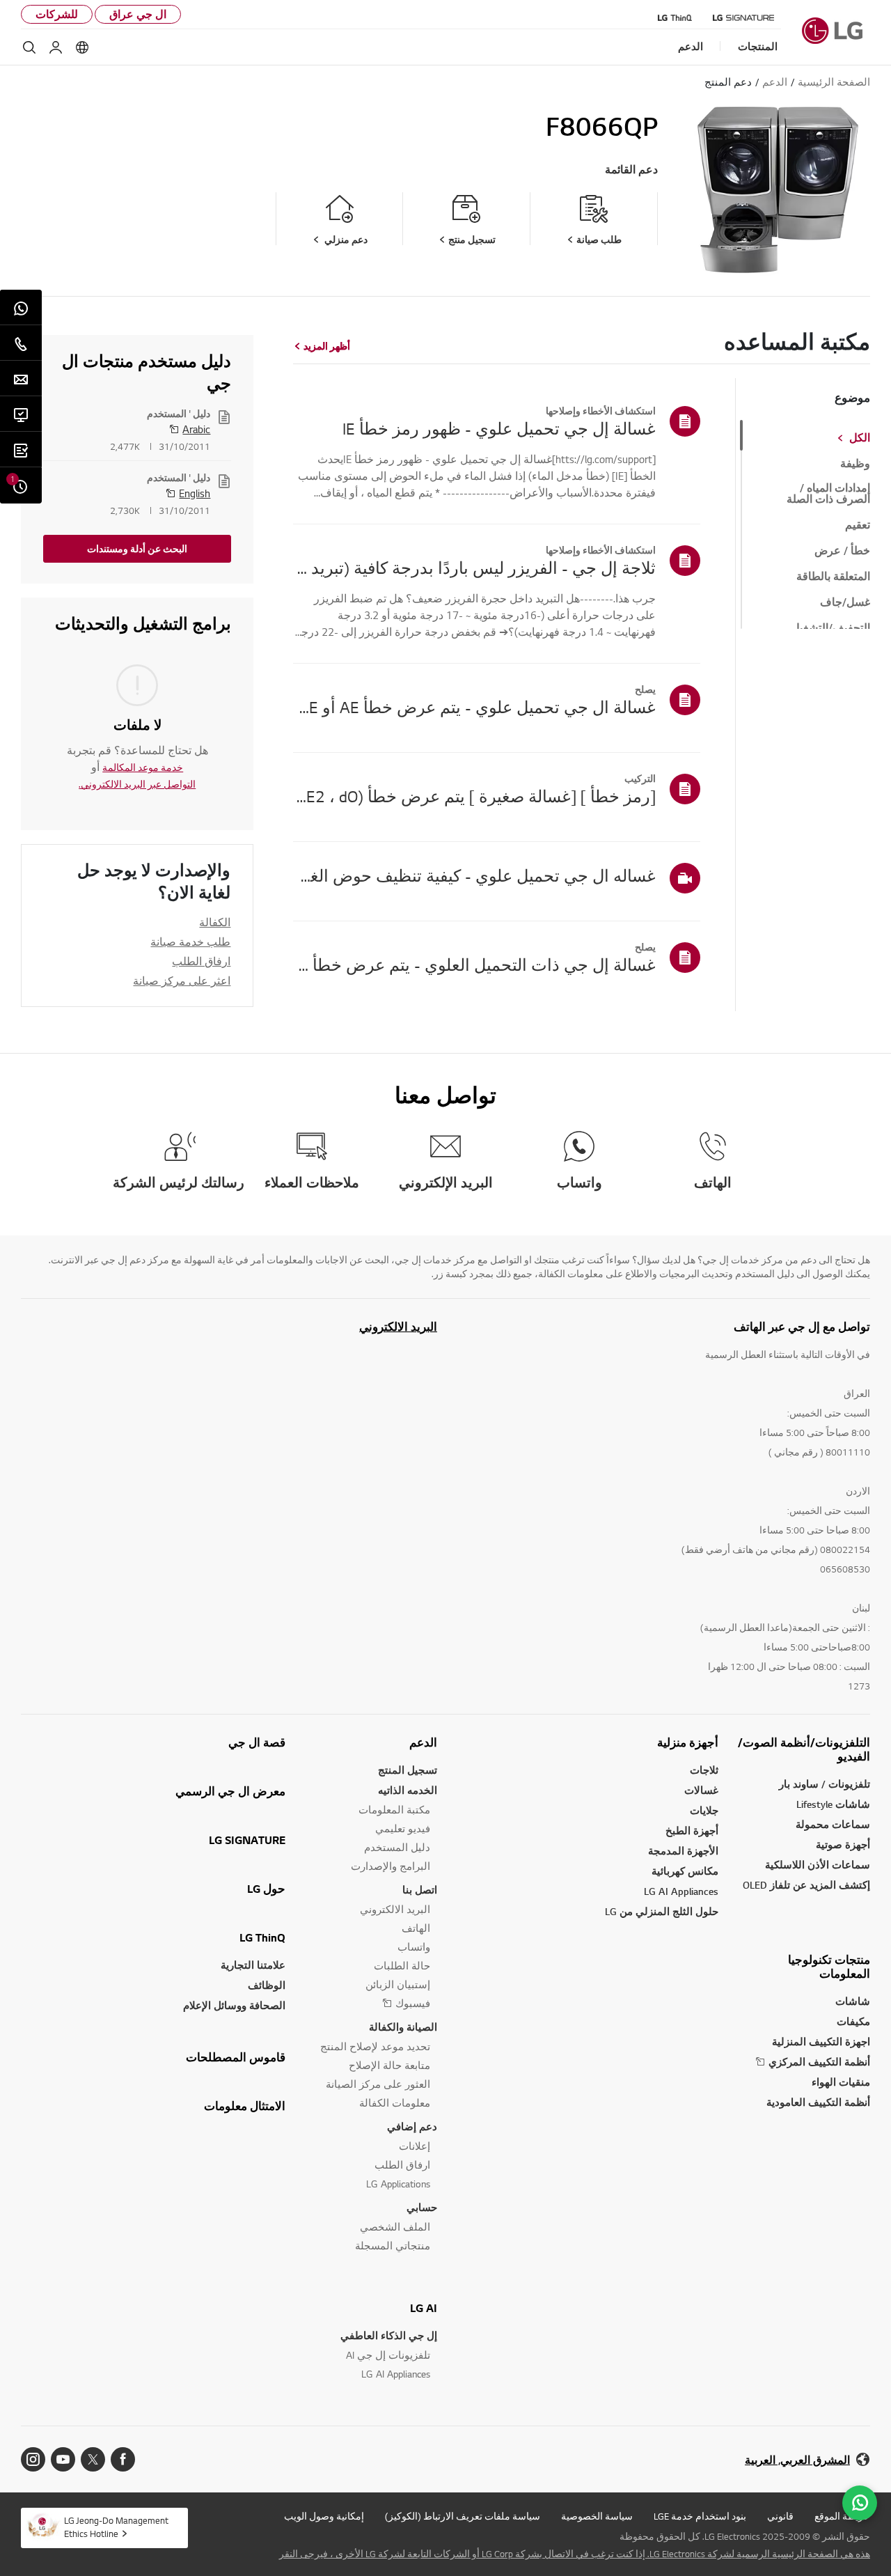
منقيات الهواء (841, 2082)
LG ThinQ (262, 1937)
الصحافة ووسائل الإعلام (234, 2005)
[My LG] (56, 47)
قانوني (780, 2516)
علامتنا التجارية (253, 1965)
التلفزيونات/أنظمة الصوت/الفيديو (804, 1749)
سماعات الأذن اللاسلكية (818, 1865)
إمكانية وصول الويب (324, 2516)
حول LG (266, 1889)
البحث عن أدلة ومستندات (137, 549)
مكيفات (853, 2021)
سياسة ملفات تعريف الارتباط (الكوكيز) (463, 2516)
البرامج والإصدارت (391, 1866)
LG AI (424, 2308)
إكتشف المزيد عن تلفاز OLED (806, 1885)
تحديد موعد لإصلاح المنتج (375, 2046)
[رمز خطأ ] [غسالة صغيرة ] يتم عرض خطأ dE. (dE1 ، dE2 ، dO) (474, 796)
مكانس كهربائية (685, 1871)
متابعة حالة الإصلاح (389, 2065)
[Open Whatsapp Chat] (860, 2503)
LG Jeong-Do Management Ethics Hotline (116, 2527)
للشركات (57, 14)
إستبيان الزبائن (398, 1984)
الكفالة (215, 922)
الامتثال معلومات (245, 2106)
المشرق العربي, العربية (797, 2460)
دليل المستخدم (397, 1847)
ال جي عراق (138, 14)
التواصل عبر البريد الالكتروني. (137, 784)
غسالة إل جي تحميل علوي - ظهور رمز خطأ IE (499, 428)
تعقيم (858, 525)
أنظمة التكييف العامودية (818, 2102)
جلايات (704, 1810)
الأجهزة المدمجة (683, 1851)
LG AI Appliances (681, 1891)
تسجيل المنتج (408, 1770)
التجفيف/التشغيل (831, 628)
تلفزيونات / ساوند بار (825, 1784)
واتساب (414, 1947)
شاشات (853, 2001)
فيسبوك (413, 2003)
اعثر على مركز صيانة (182, 981)
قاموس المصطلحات (236, 2057)
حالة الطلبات (402, 1966)
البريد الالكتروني (398, 1327)
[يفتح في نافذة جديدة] (123, 2459)
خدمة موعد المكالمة (143, 767)
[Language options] (82, 47)
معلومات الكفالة (395, 2103)
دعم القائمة (631, 170)
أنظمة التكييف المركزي (819, 2062)
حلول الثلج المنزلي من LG (662, 1911)
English (195, 493)
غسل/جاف (845, 602)
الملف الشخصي (395, 2227)
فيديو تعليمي (403, 1828)
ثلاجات (704, 1770)
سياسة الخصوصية (597, 2516)
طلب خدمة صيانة (190, 942)
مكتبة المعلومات (394, 1810)
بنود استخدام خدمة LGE (700, 2516)
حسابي (422, 2207)
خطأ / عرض (842, 551)
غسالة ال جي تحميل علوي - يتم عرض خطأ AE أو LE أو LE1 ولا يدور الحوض (474, 707)
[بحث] (29, 47)
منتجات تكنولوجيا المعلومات (829, 1967)
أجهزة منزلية (688, 1742)
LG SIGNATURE (247, 1840)
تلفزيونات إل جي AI (388, 2355)
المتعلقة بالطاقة (833, 577)
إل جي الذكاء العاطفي (389, 2335)
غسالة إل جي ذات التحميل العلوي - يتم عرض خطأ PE (474, 965)
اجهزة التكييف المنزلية (821, 2042)
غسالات (701, 1790)
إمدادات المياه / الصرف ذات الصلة (828, 494)
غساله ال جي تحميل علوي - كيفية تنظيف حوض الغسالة (474, 875)
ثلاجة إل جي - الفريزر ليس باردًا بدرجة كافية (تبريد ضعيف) (474, 568)
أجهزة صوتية (843, 1844)
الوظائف (267, 1985)
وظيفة (855, 464)
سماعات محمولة (833, 1824)
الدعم (423, 1742)
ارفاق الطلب (201, 961)
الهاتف (416, 1928)
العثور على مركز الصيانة (378, 2084)
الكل (860, 438)
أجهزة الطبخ (692, 1830)
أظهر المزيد (327, 346)
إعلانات (415, 2146)
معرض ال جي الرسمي (230, 1791)
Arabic (196, 429)
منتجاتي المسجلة (393, 2246)
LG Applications (398, 2184)
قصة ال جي (257, 1742)
